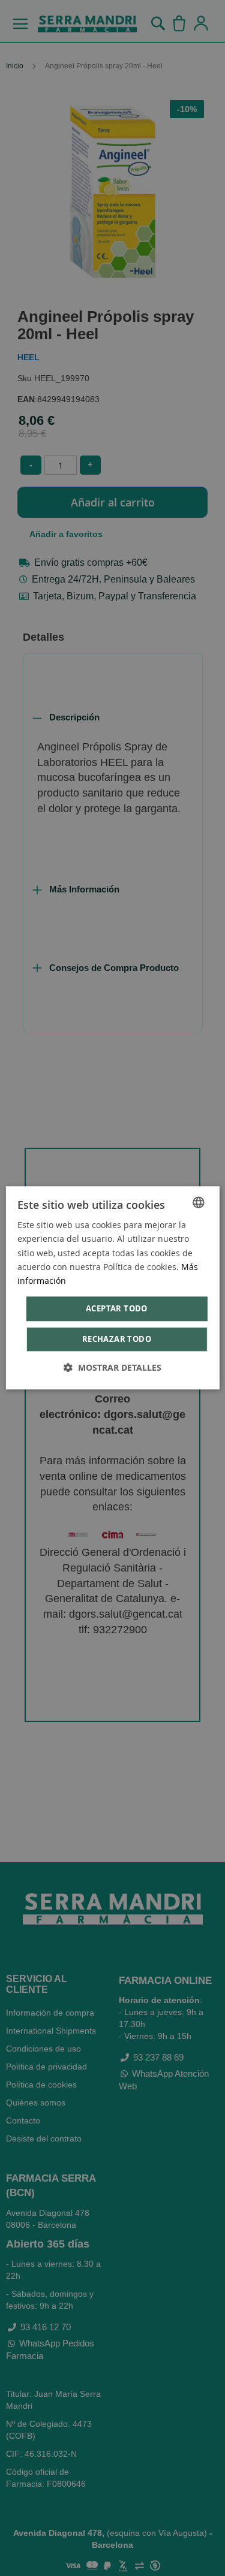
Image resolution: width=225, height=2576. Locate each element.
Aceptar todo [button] (117, 1308)
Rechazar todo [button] (117, 1340)
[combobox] (199, 1202)
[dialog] (112, 1288)
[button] (112, 1368)
